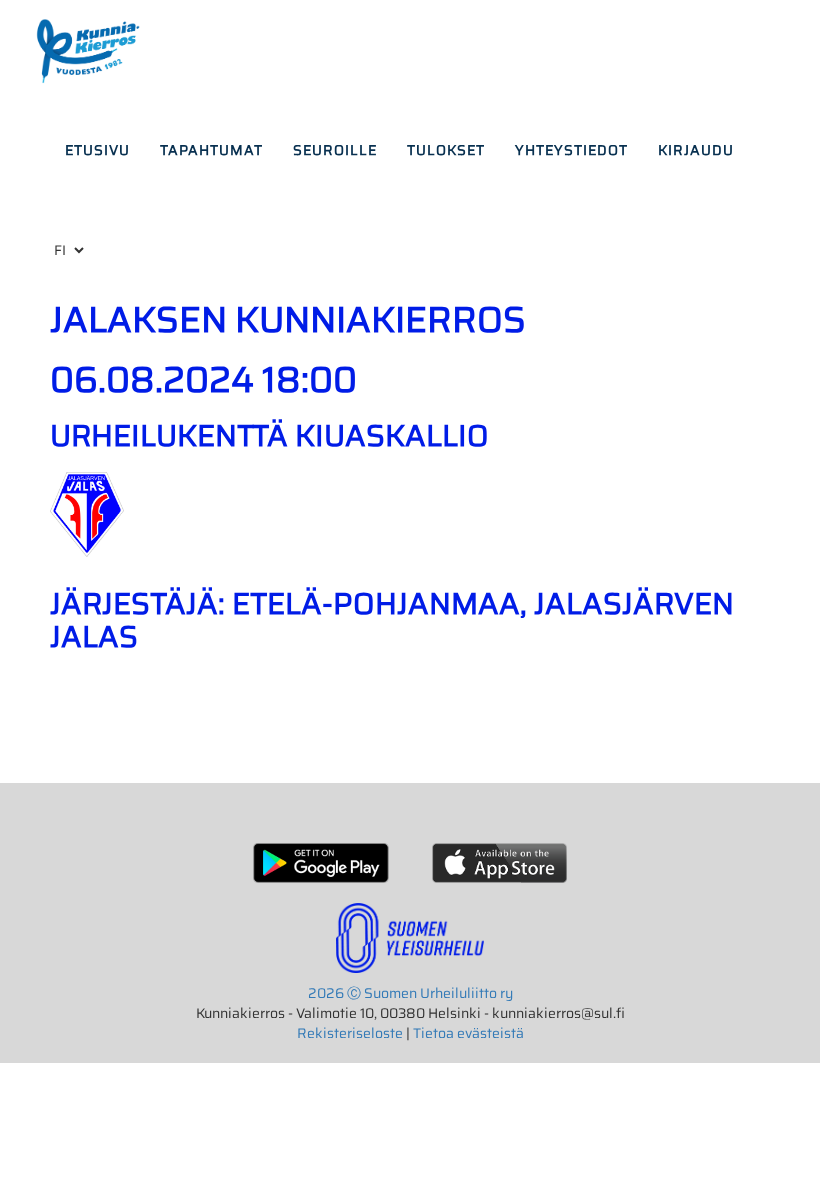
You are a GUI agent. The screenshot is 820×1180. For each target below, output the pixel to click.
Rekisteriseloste (350, 1033)
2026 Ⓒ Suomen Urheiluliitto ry (410, 993)
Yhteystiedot (571, 150)
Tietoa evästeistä (468, 1033)
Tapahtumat (211, 150)
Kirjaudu (696, 150)
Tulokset (446, 150)
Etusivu (97, 150)
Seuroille (335, 150)
